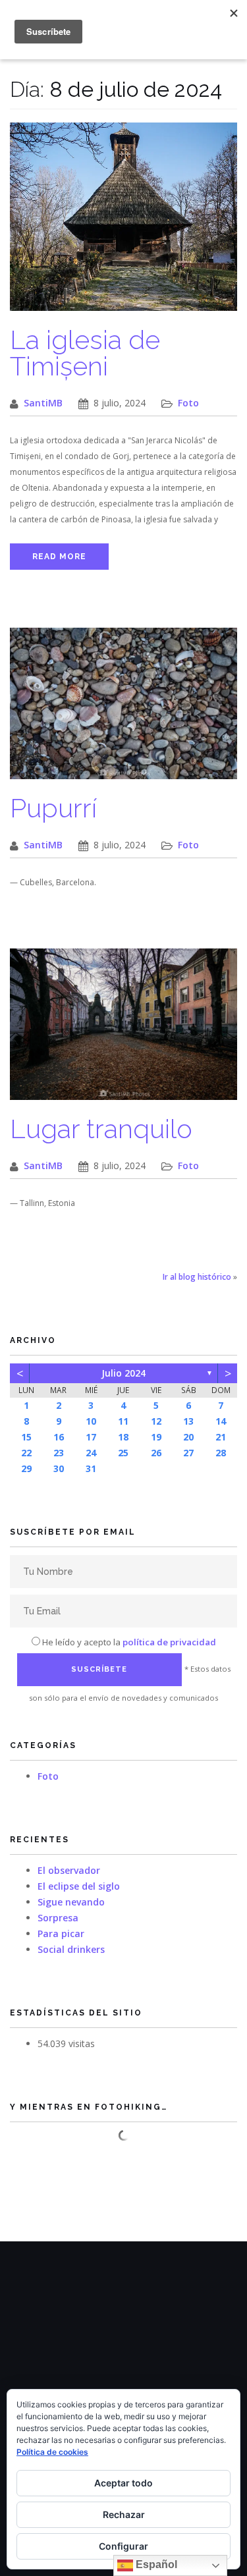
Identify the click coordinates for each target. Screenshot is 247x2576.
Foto (188, 403)
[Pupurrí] (123, 710)
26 (156, 1453)
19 (156, 1437)
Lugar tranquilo (101, 1129)
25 (123, 1453)
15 (26, 1437)
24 (91, 1453)
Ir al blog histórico (197, 1277)
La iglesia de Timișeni (85, 353)
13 (188, 1421)
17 (91, 1437)
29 (26, 1468)
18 (123, 1437)
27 (188, 1453)
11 (123, 1421)
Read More (59, 557)
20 (188, 1437)
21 (221, 1437)
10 (91, 1421)
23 (59, 1453)
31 (91, 1468)
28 (221, 1453)
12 (156, 1421)
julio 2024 (123, 1373)
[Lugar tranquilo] (123, 1031)
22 (26, 1453)
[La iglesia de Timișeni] (123, 224)
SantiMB (43, 403)
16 (59, 1437)
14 (221, 1421)
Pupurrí (53, 808)
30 (59, 1468)
